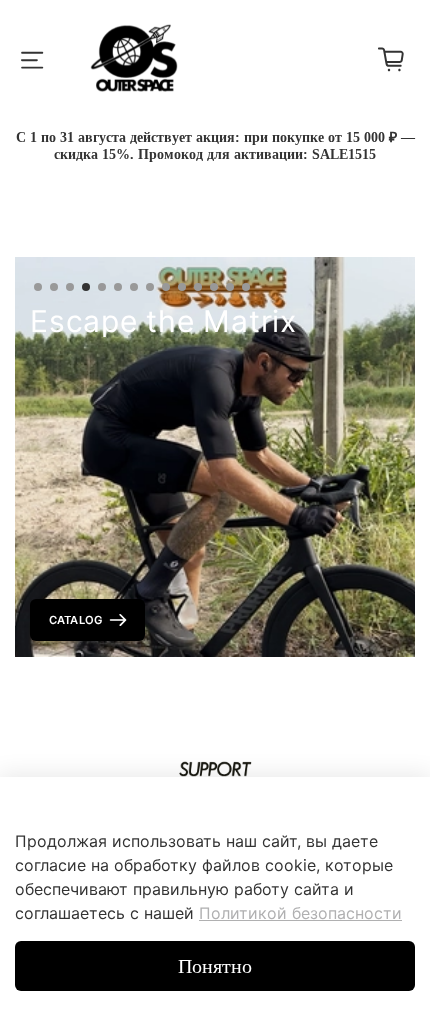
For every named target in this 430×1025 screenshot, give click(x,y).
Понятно (215, 966)
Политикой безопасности (300, 913)
